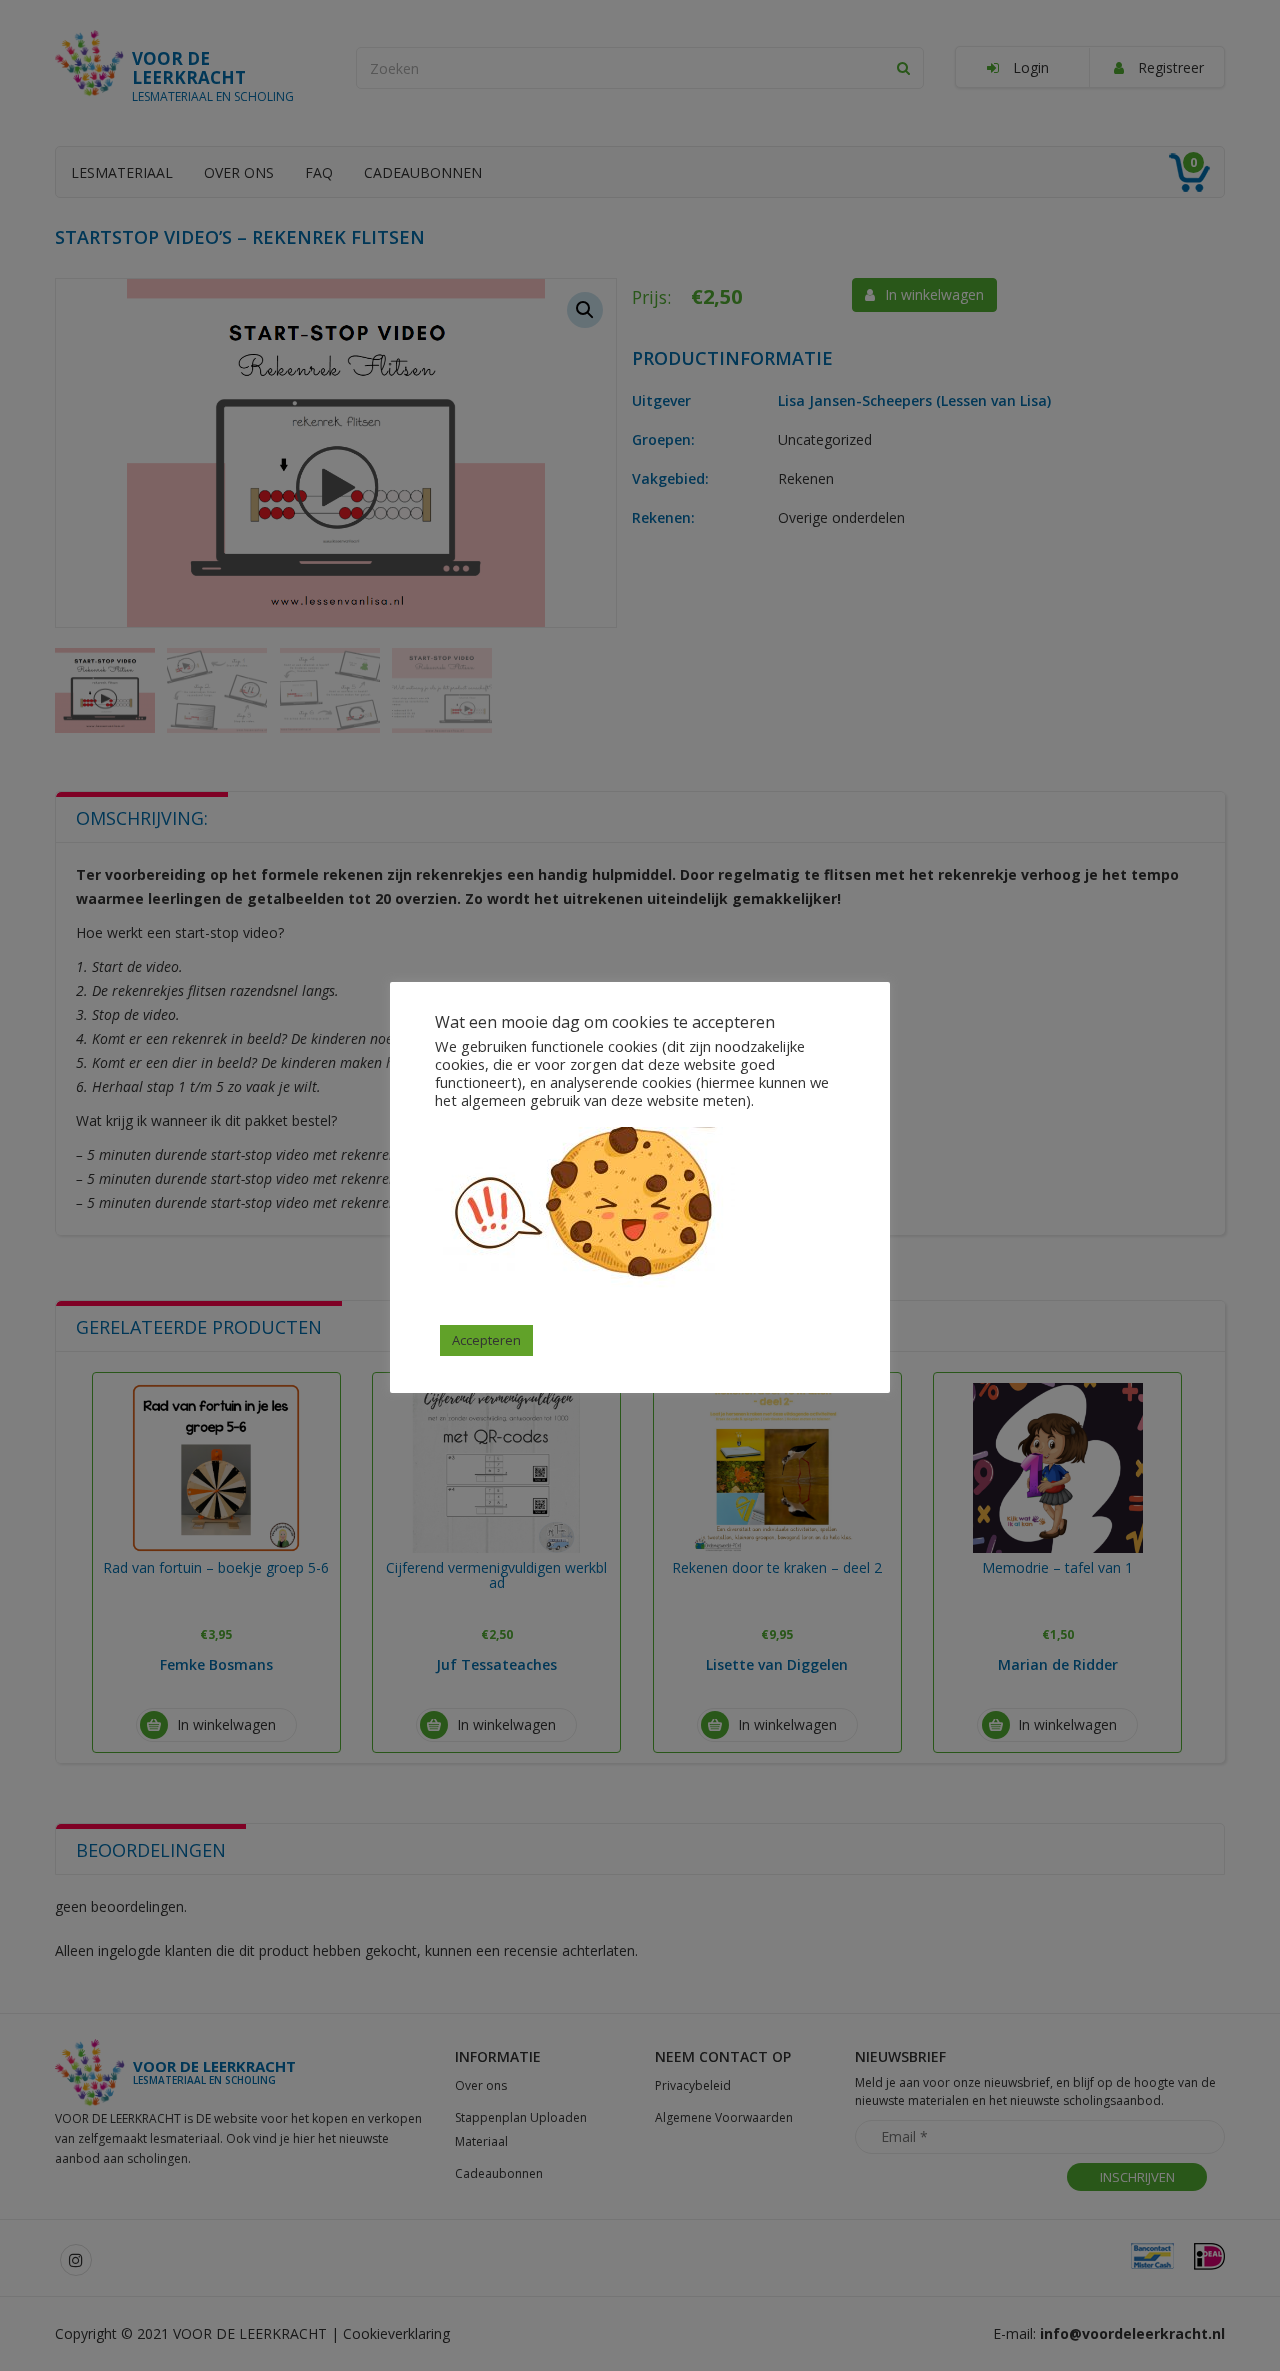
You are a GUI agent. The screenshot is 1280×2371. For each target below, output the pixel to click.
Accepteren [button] (486, 1340)
